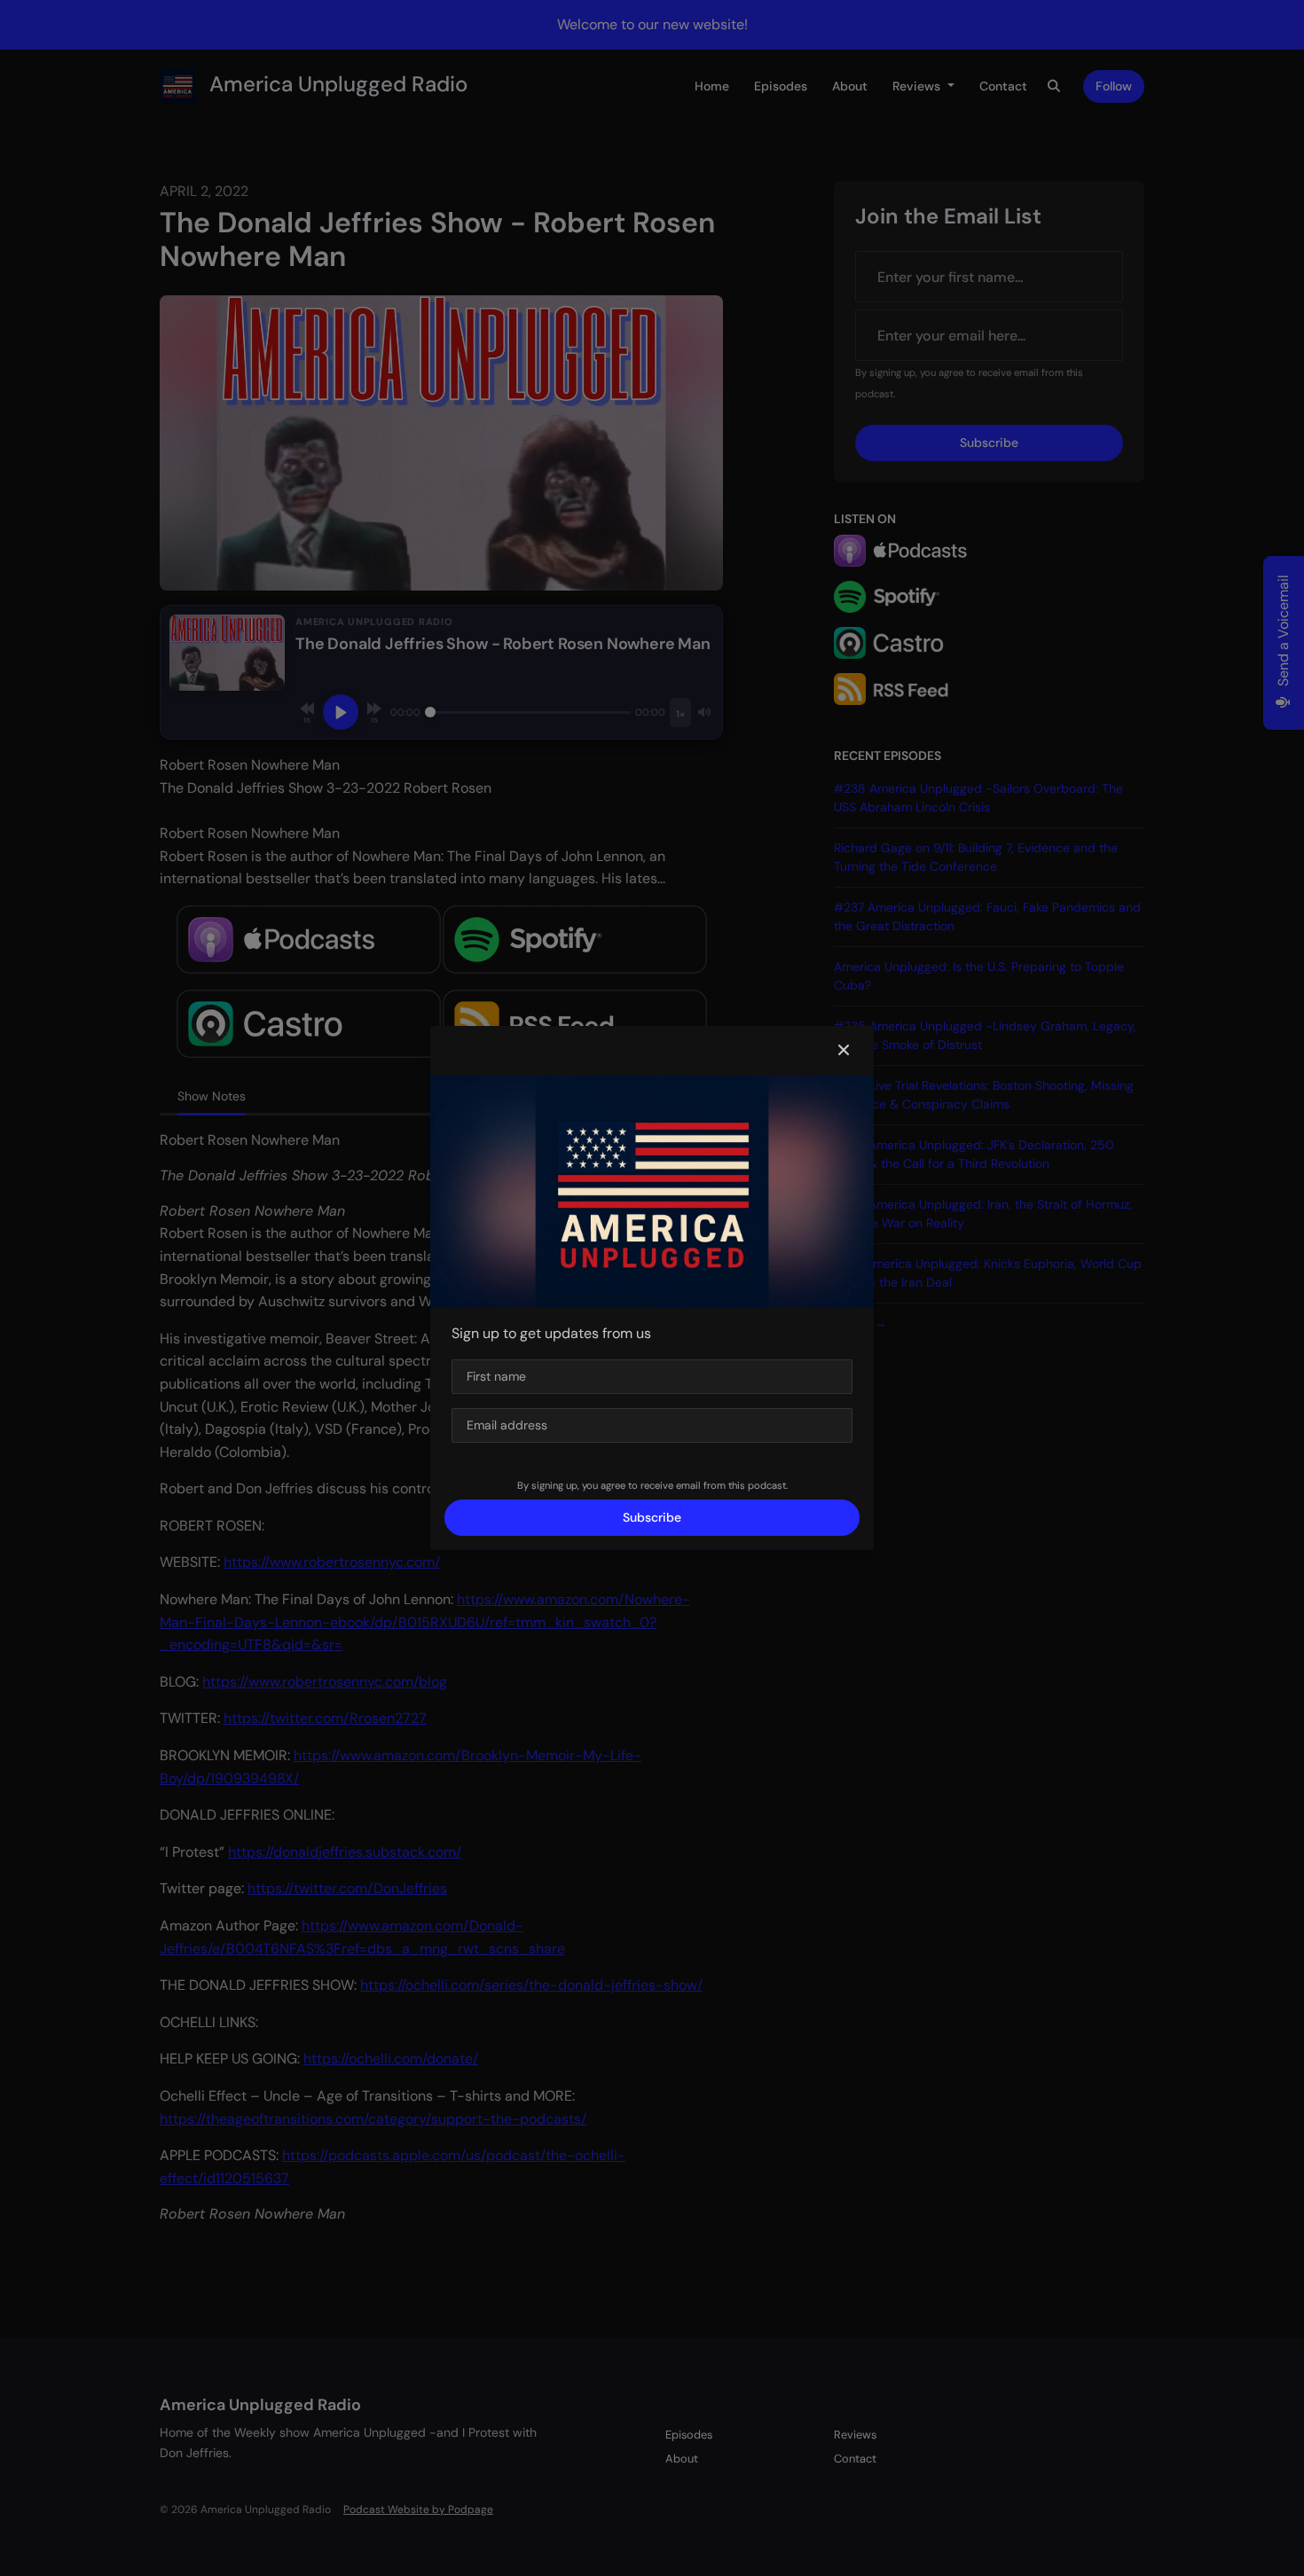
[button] (844, 1051)
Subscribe (652, 1517)
